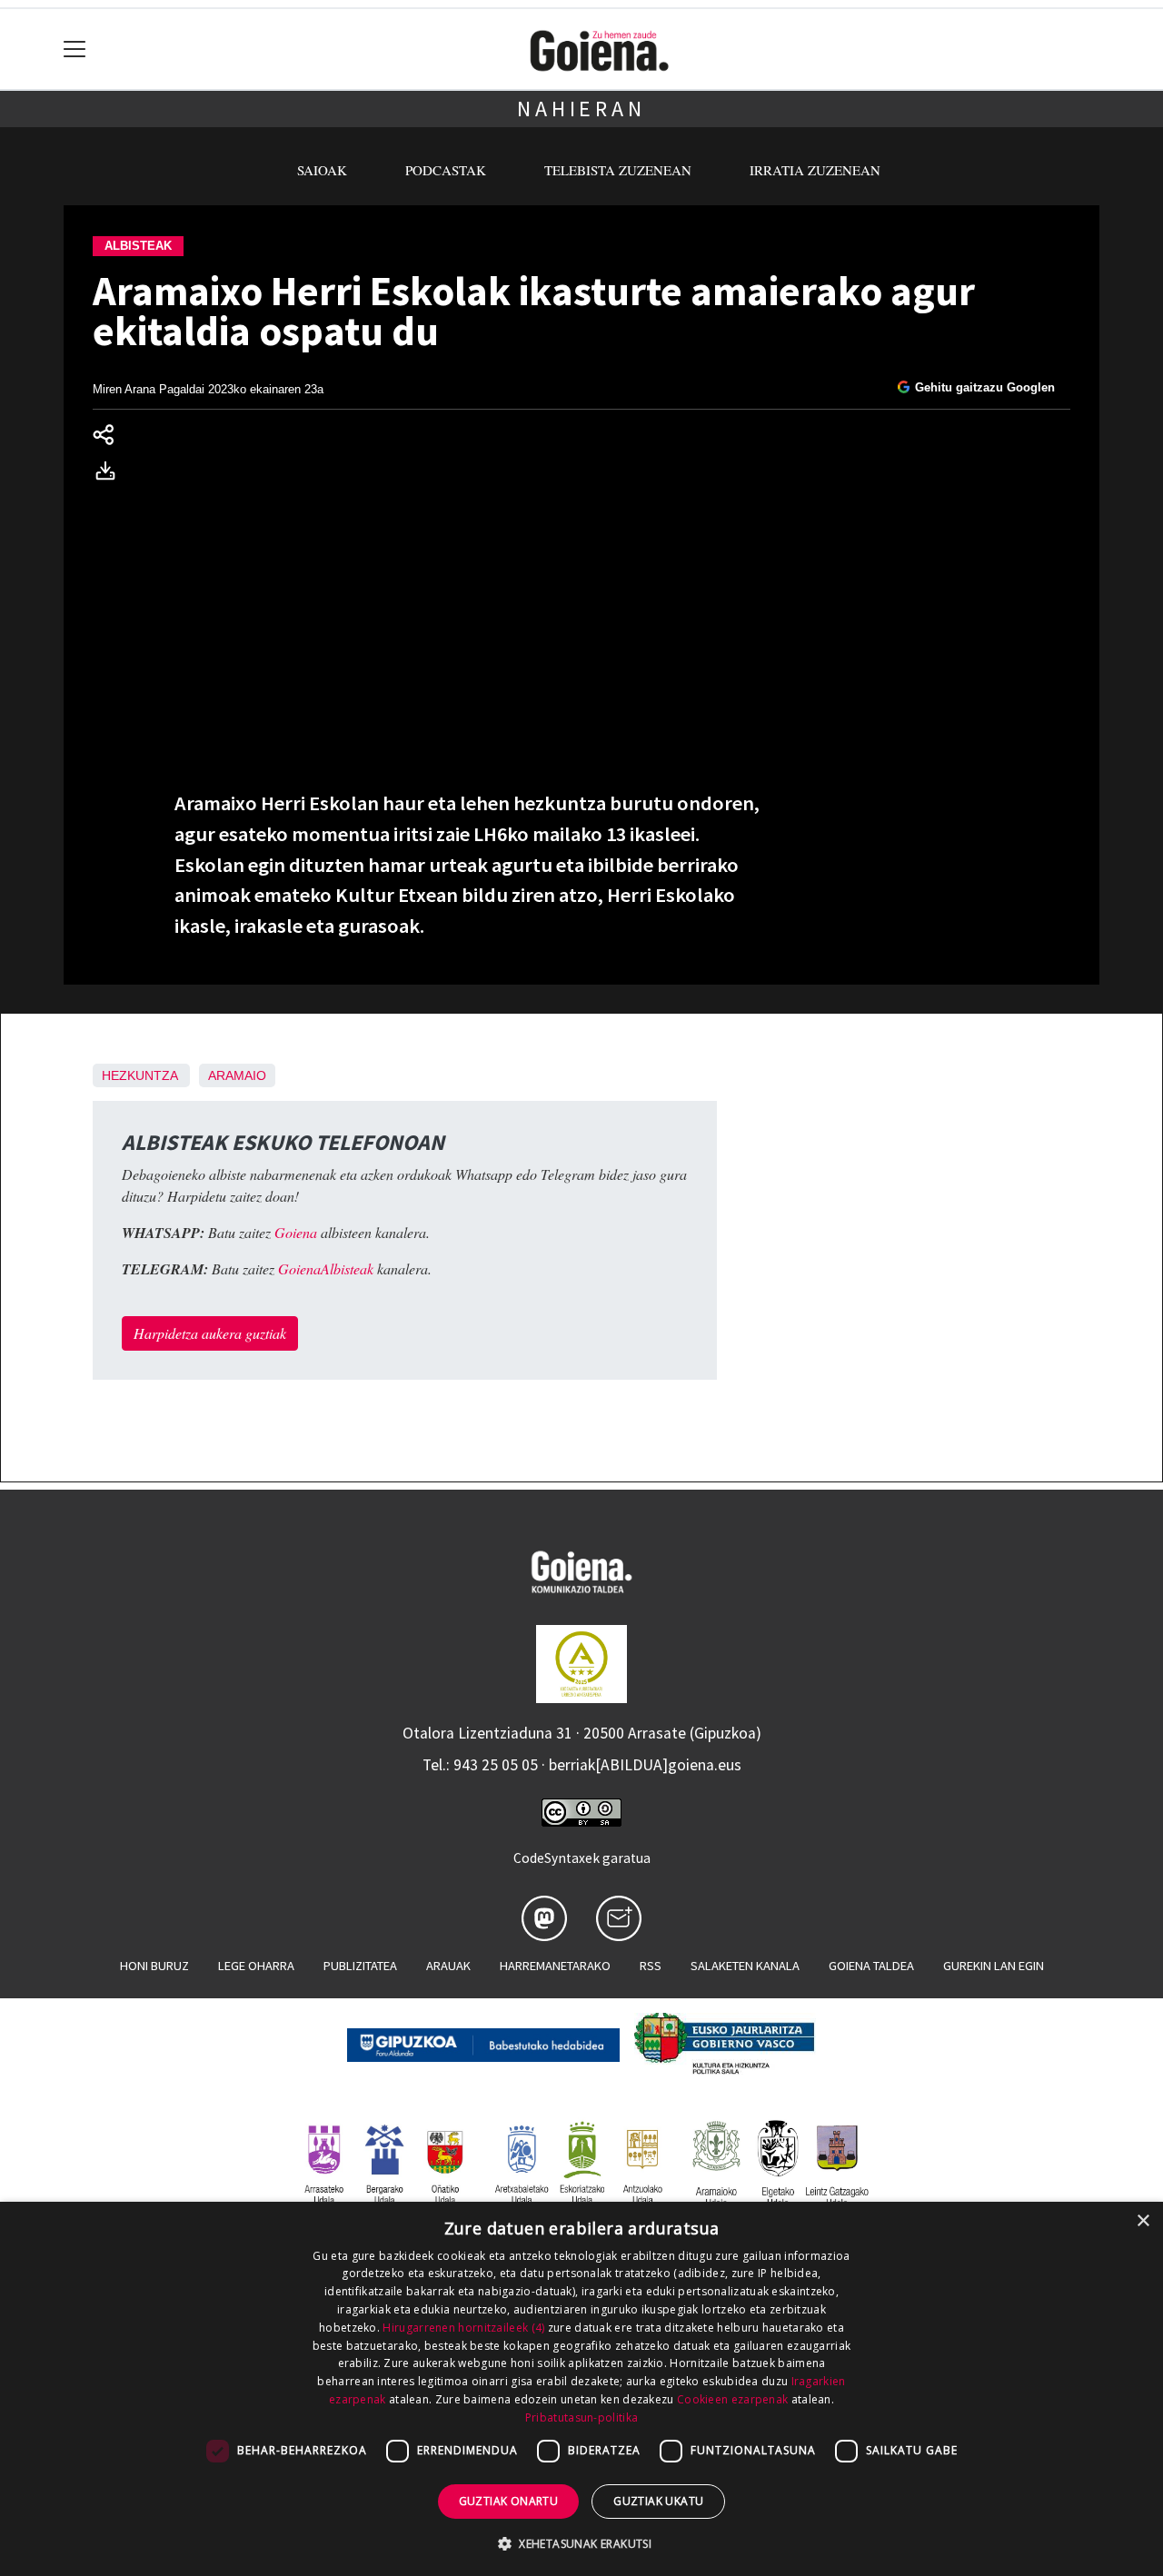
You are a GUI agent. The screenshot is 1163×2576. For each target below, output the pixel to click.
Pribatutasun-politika (581, 2417)
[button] (581, 2543)
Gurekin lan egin (994, 1966)
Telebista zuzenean (618, 170)
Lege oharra (256, 1966)
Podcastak (446, 170)
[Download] (111, 474)
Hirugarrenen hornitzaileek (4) (463, 2328)
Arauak (448, 1966)
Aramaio (237, 1075)
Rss (651, 1966)
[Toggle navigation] (75, 50)
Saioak (322, 170)
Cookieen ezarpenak (732, 2399)
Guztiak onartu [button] (509, 2501)
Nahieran (581, 109)
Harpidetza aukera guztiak (210, 1333)
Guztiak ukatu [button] (658, 2501)
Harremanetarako (555, 1966)
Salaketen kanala (745, 1966)
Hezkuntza (139, 1075)
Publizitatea (360, 1966)
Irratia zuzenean (815, 170)
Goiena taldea (871, 1966)
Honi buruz (154, 1966)
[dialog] (581, 2389)
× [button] (1143, 2221)
